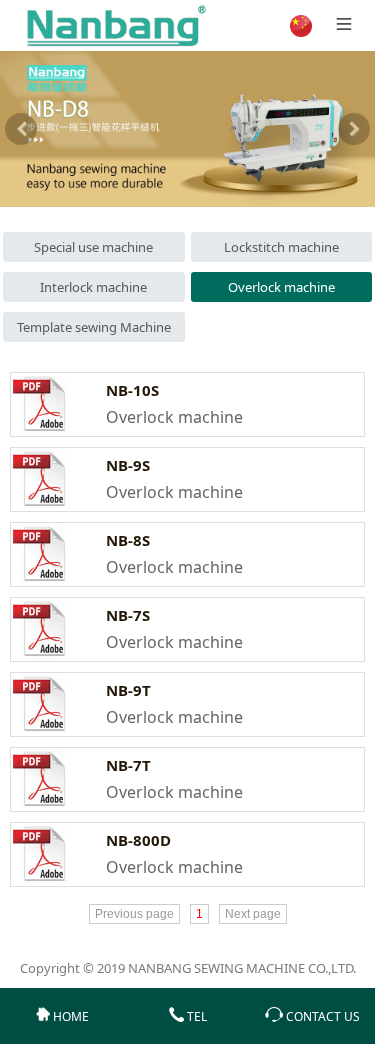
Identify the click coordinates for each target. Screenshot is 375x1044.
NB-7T (128, 765)
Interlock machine (93, 287)
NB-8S (128, 540)
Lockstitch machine (281, 247)
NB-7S (128, 615)
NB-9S (128, 465)
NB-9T (128, 690)
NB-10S (132, 390)
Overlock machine (281, 287)
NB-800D (138, 840)
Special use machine (93, 247)
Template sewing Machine (94, 327)
